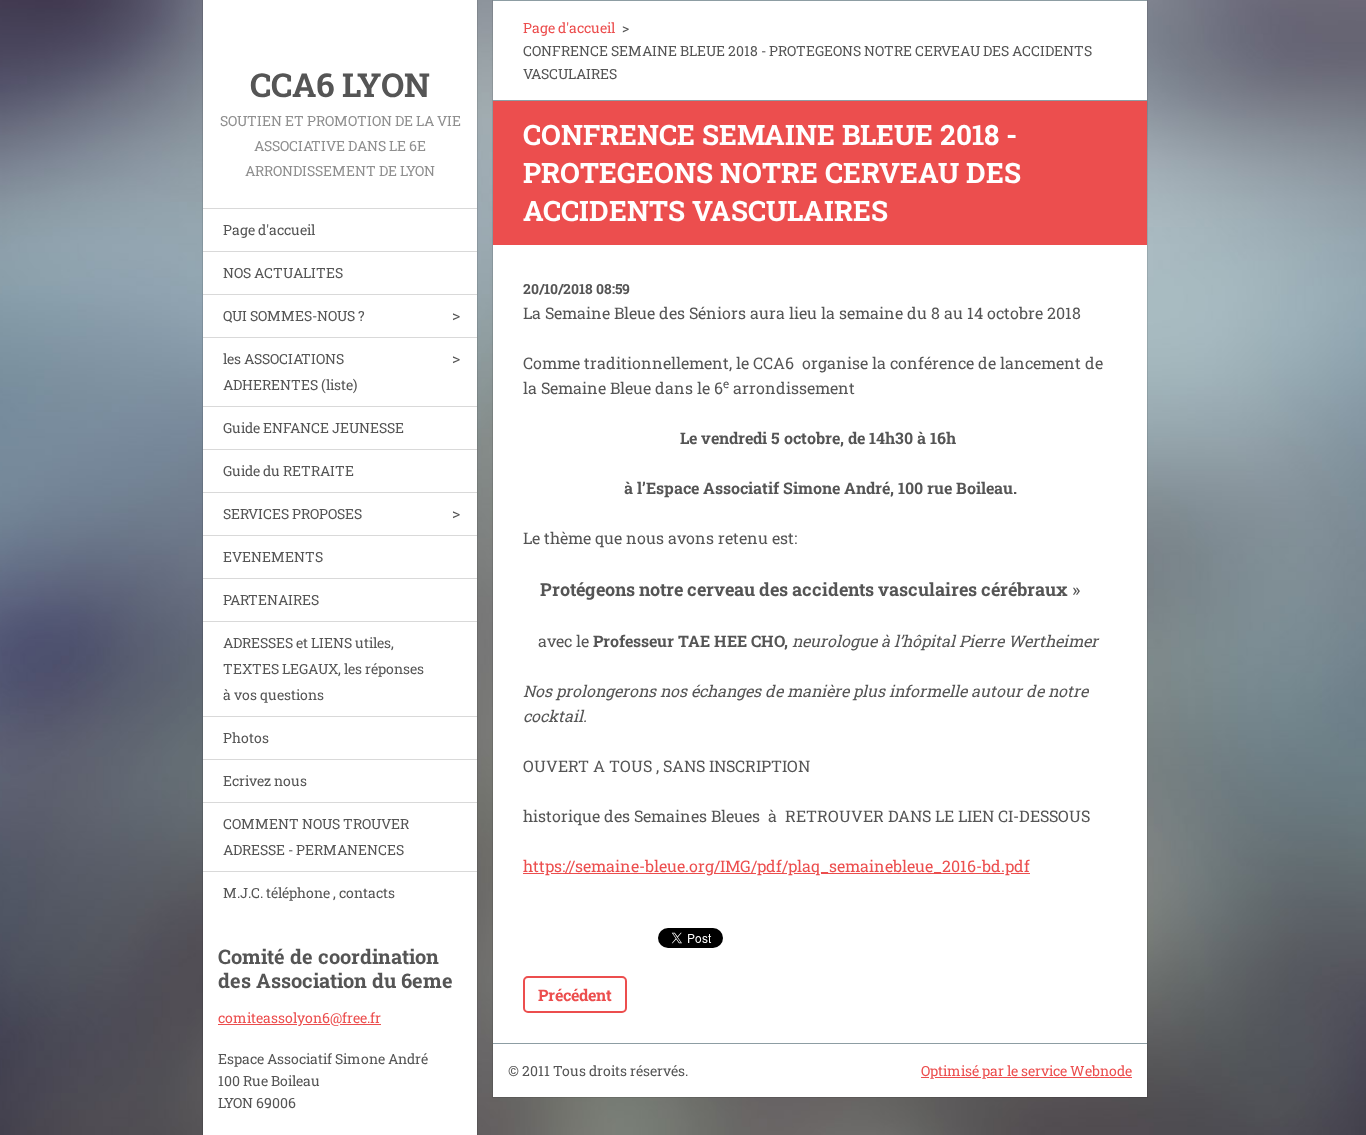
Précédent (575, 994)
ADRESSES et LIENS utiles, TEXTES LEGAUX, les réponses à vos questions (323, 668)
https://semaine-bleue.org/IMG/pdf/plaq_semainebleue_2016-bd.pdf (776, 865)
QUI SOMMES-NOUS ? (294, 315)
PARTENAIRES (271, 599)
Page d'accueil (269, 229)
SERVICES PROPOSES (292, 513)
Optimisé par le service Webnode (1026, 1070)
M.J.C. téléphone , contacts (309, 892)
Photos (246, 737)
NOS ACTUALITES (283, 272)
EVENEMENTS (273, 556)
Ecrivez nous (265, 780)
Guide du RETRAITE (288, 470)
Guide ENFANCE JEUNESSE (313, 427)
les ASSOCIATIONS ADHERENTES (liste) (290, 371)
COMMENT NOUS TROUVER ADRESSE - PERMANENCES (316, 836)
